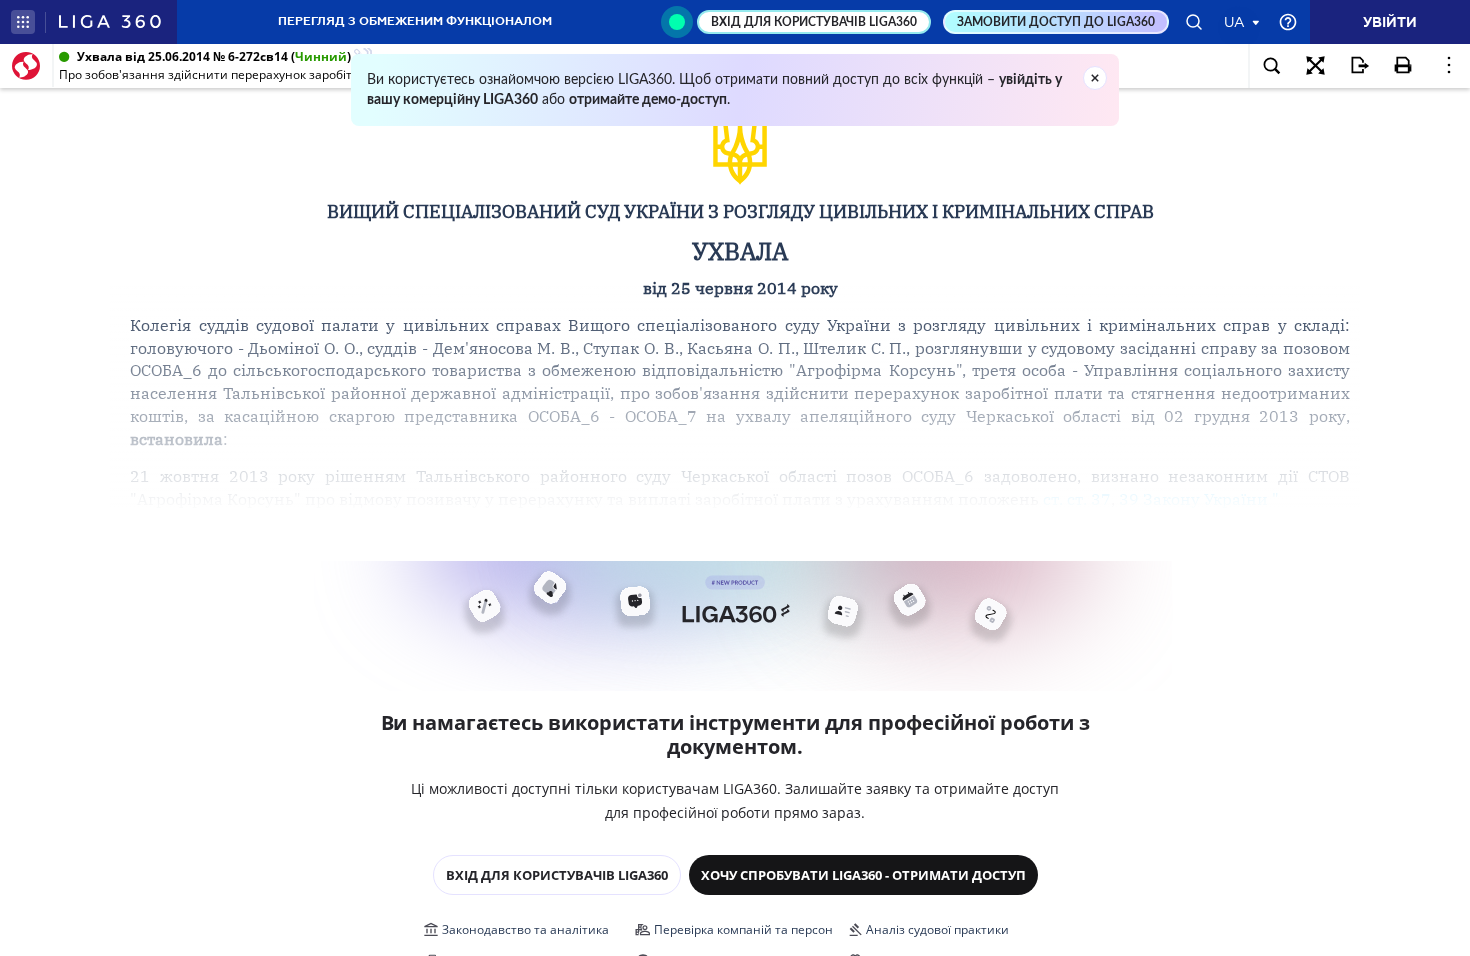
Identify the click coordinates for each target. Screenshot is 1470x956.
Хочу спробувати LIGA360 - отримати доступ (863, 875)
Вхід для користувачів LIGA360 (557, 875)
